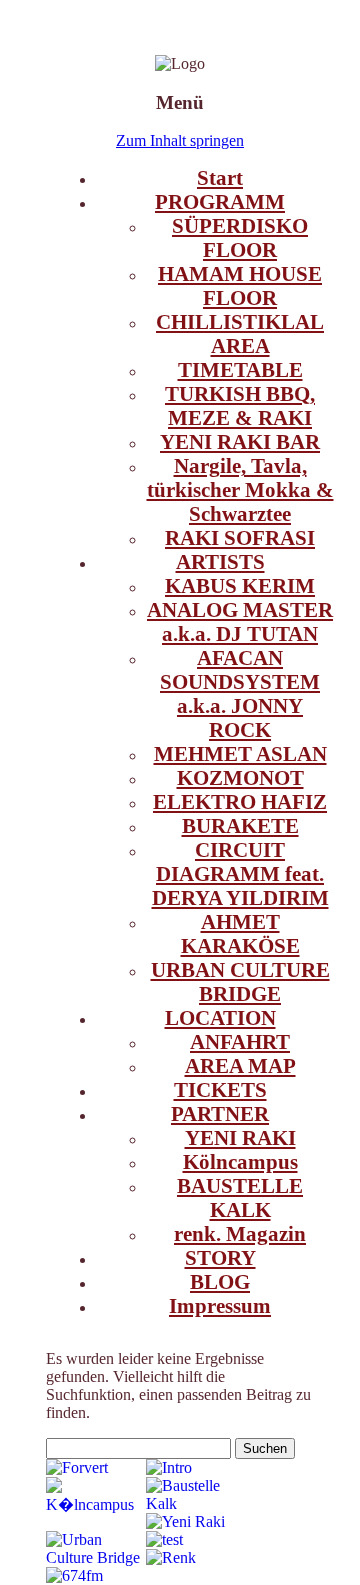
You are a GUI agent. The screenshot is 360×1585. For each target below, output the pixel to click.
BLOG (220, 1281)
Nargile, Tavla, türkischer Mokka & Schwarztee (240, 489)
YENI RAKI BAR (240, 441)
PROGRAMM (220, 201)
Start (220, 177)
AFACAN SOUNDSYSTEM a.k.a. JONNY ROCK (240, 693)
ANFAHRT (240, 1041)
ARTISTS (220, 561)
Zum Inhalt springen (180, 140)
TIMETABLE (240, 369)
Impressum (220, 1305)
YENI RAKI (240, 1137)
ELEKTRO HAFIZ (240, 801)
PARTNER (220, 1113)
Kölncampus (240, 1161)
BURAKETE (240, 825)
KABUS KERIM (240, 585)
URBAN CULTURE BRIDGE (240, 981)
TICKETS (220, 1089)
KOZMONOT (240, 777)
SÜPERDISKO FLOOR (240, 237)
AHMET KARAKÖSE (240, 933)
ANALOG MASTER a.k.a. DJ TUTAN (240, 621)
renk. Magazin (240, 1233)
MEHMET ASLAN (240, 753)
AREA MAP (240, 1065)
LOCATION (220, 1017)
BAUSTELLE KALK (240, 1197)
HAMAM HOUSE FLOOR (240, 285)
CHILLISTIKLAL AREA (240, 333)
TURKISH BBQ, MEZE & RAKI (240, 405)
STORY (220, 1257)
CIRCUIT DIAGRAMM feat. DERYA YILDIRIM (240, 873)
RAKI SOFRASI (240, 537)
